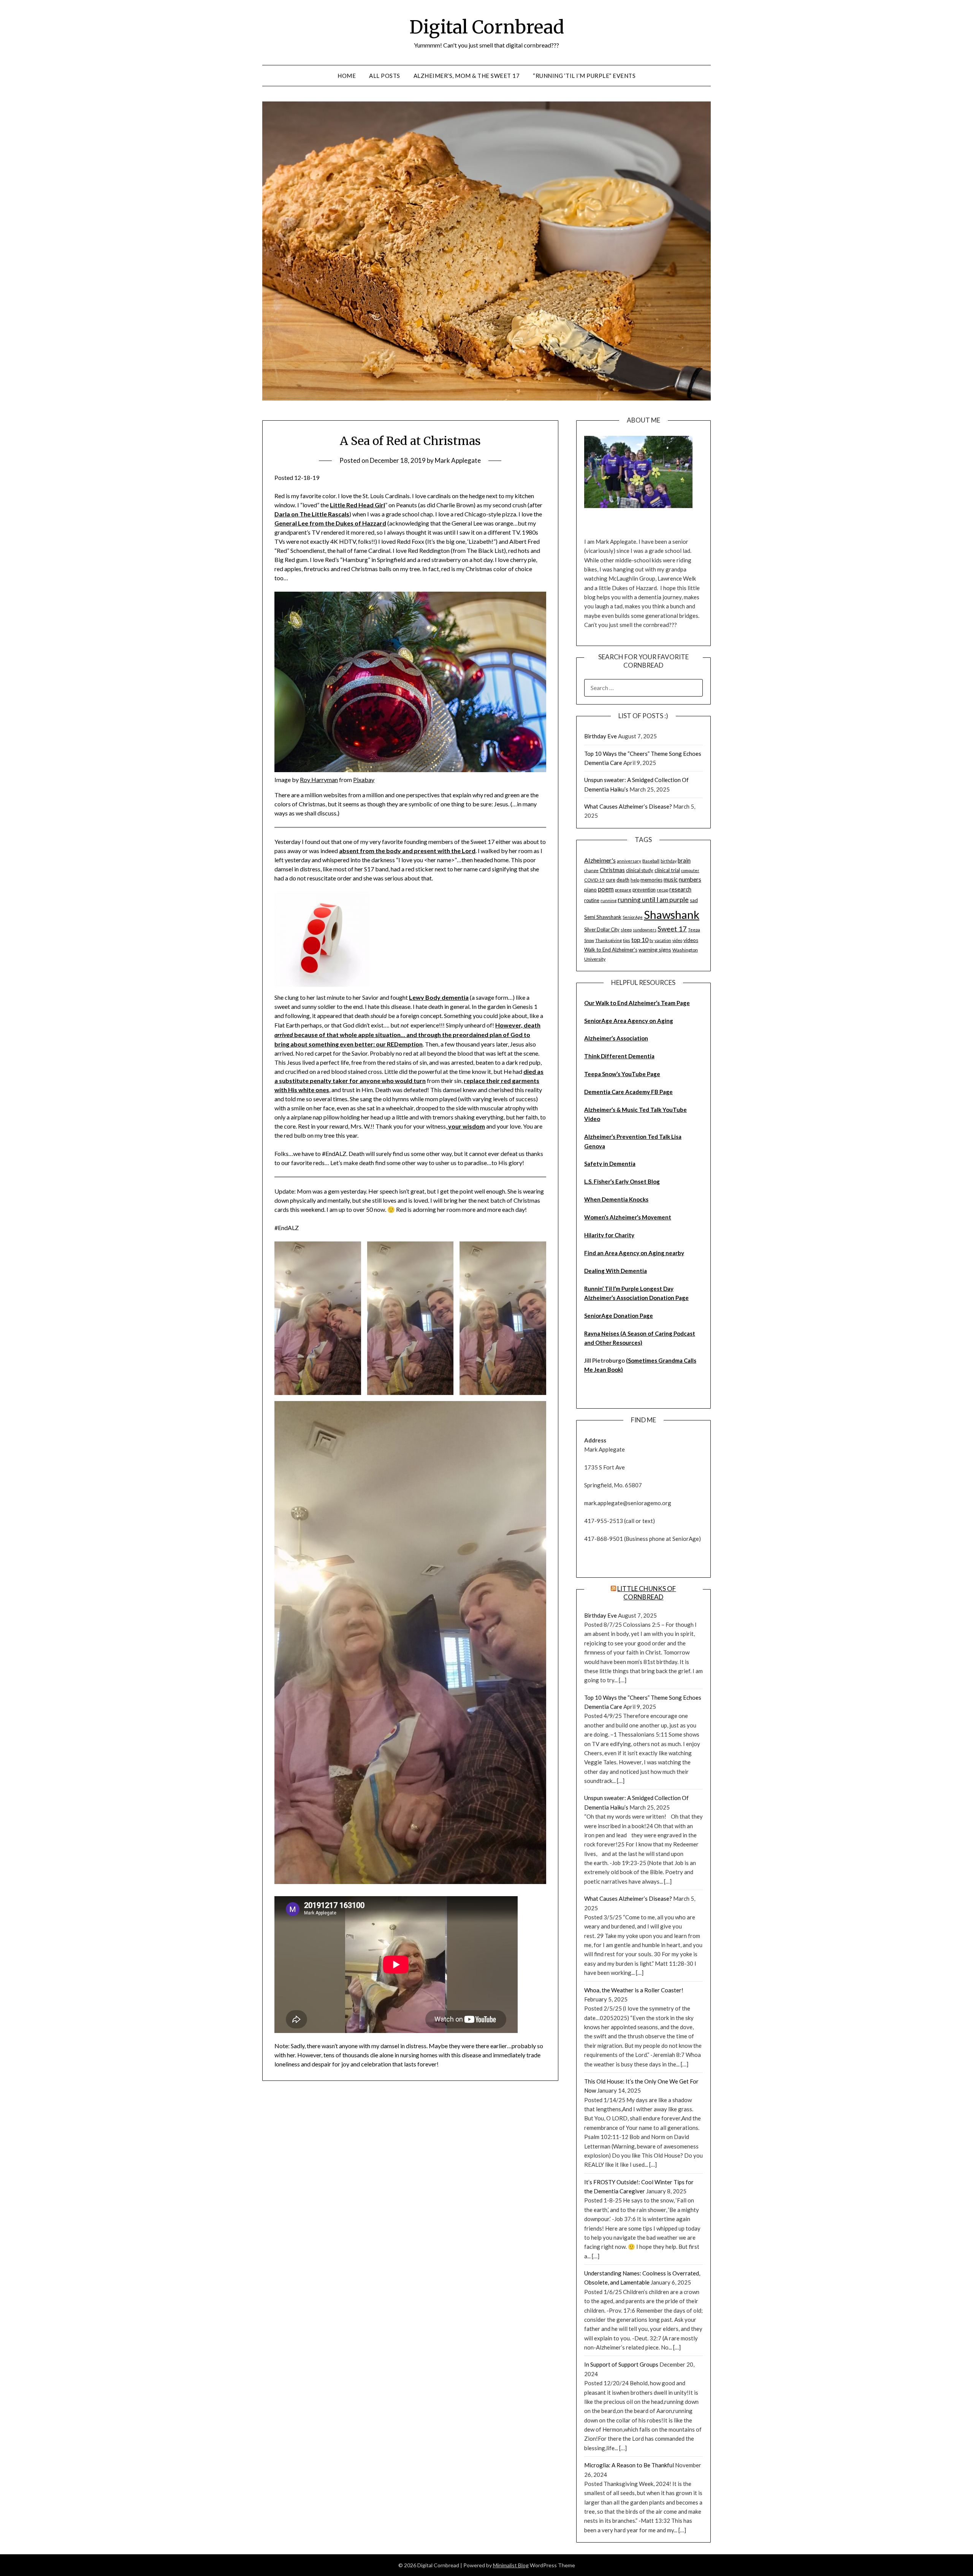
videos (691, 940)
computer (690, 870)
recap (662, 890)
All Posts (385, 76)
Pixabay (364, 780)
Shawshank (672, 914)
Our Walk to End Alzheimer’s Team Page (637, 1003)
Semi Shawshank (603, 917)
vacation (663, 940)
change (591, 870)
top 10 (640, 940)
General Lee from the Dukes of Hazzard (330, 523)
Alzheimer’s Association (616, 1038)
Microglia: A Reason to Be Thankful (629, 2465)
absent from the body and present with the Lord (407, 851)
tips (627, 940)
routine (592, 900)
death (623, 880)
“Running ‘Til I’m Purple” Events (584, 76)
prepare (623, 890)
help (635, 880)
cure (611, 880)
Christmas (612, 870)
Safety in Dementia (610, 1164)
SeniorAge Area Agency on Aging (629, 1021)
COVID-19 (594, 880)
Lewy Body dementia (439, 997)
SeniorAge (633, 917)
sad (694, 900)
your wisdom (466, 1126)
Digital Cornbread (487, 27)
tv (651, 940)
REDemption (405, 1044)
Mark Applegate (458, 460)
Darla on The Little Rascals (312, 514)
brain (684, 860)
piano (590, 890)
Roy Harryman (319, 780)
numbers (690, 879)
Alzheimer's (600, 860)
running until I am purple (653, 900)
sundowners (645, 930)
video (677, 940)
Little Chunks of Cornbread (647, 1593)
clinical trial (667, 870)
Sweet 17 (672, 929)
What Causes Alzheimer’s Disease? (628, 806)
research (680, 889)
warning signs (655, 949)
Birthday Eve (601, 736)
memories (651, 880)
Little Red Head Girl (357, 505)
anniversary (629, 861)
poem (606, 889)
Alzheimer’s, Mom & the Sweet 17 (467, 76)
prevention (644, 890)
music (671, 879)
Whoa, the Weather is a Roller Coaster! (634, 1990)
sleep (626, 930)
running (609, 900)
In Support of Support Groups (621, 2364)
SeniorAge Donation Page (619, 1316)
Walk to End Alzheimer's (611, 950)
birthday (669, 861)
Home (347, 76)
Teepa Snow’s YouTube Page (622, 1074)
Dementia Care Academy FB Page (628, 1092)
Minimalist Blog (511, 2565)
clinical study (640, 870)
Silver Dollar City (602, 929)
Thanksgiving (609, 940)
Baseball (651, 861)
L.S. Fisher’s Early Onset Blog (622, 1181)
